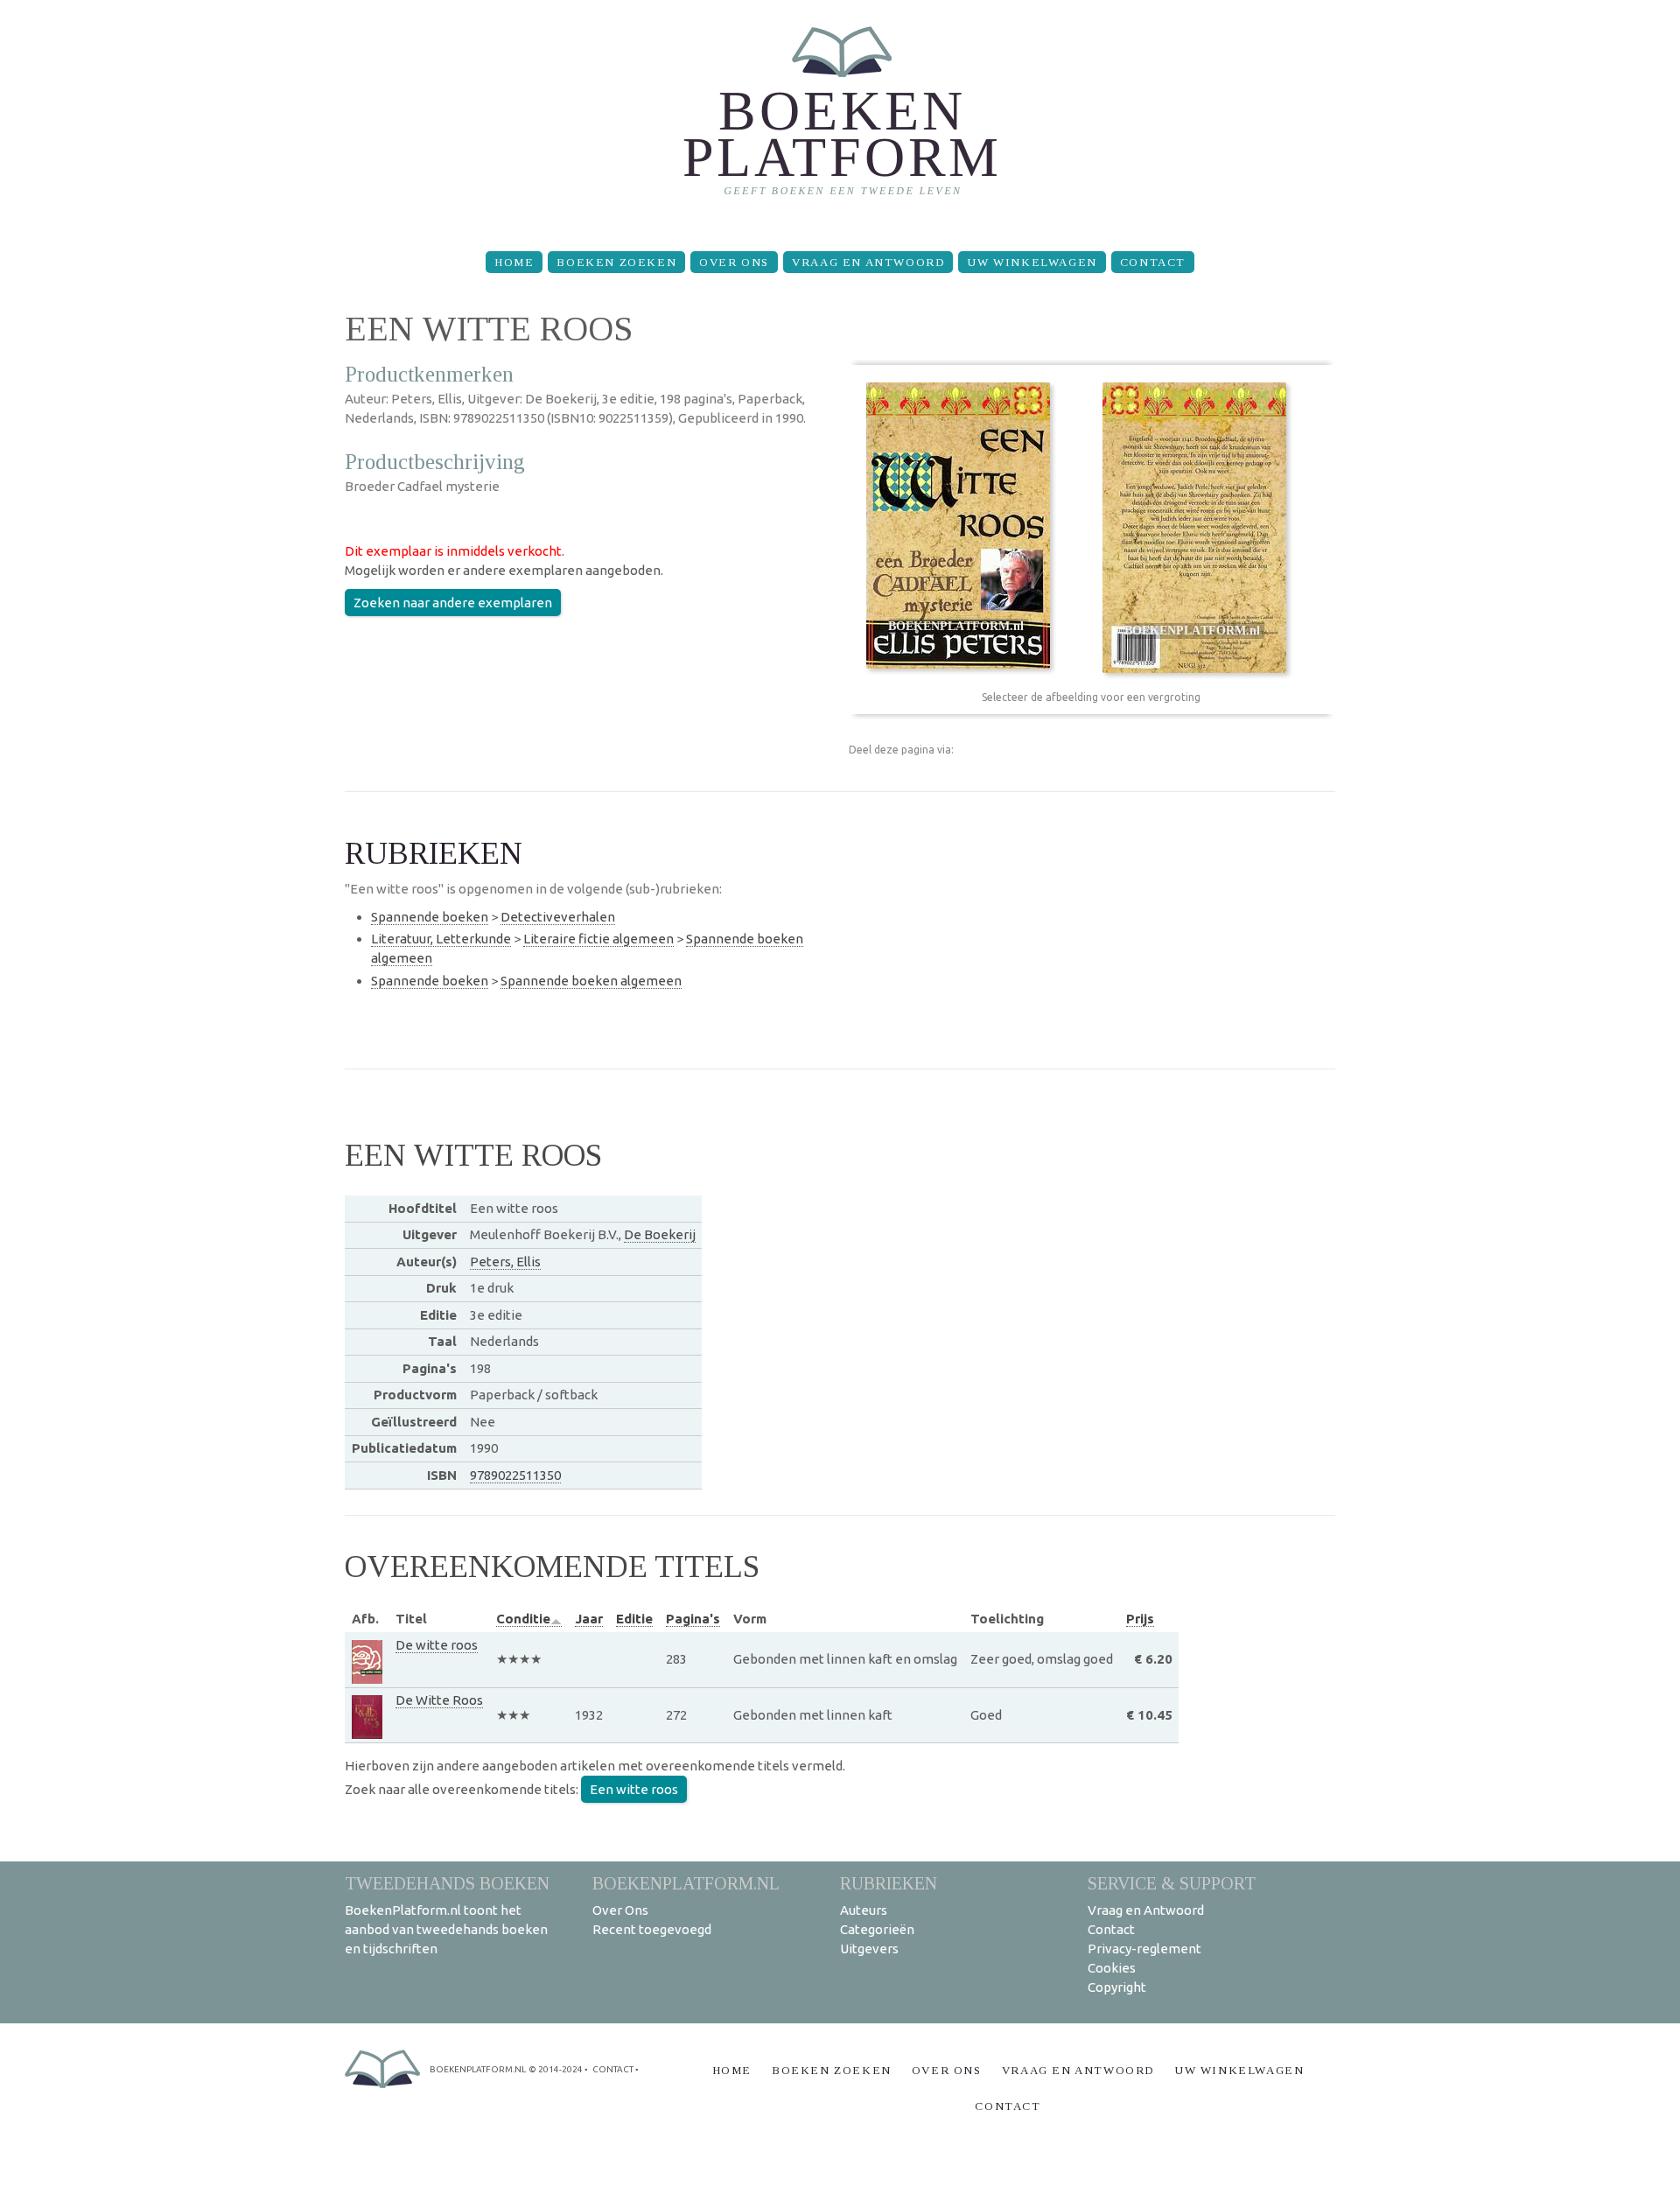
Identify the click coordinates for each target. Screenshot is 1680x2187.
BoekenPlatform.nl (686, 1883)
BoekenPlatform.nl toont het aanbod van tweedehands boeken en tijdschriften (446, 1929)
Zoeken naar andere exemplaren (453, 603)
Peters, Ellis (505, 1262)
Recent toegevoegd (652, 1929)
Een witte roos (634, 1789)
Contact (1153, 262)
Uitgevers (869, 1949)
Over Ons (734, 262)
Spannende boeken (430, 917)
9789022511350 (515, 1475)
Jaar (589, 1619)
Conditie (523, 1619)
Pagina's (693, 1619)
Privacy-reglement (1144, 1949)
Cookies (1112, 1968)
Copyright (1117, 1987)
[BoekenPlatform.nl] (840, 119)
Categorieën (877, 1929)
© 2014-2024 (556, 2069)
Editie (634, 1619)
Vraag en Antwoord (868, 262)
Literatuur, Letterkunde (441, 939)
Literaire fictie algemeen (598, 939)
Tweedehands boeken (447, 1883)
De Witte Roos (439, 1700)
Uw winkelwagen (1032, 262)
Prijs (1140, 1619)
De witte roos (437, 1645)
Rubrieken (889, 1883)
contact (613, 2069)
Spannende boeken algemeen (591, 981)
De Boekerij (660, 1234)
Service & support (1172, 1883)
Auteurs (864, 1910)
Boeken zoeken (616, 262)
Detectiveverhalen (558, 917)
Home (514, 262)
